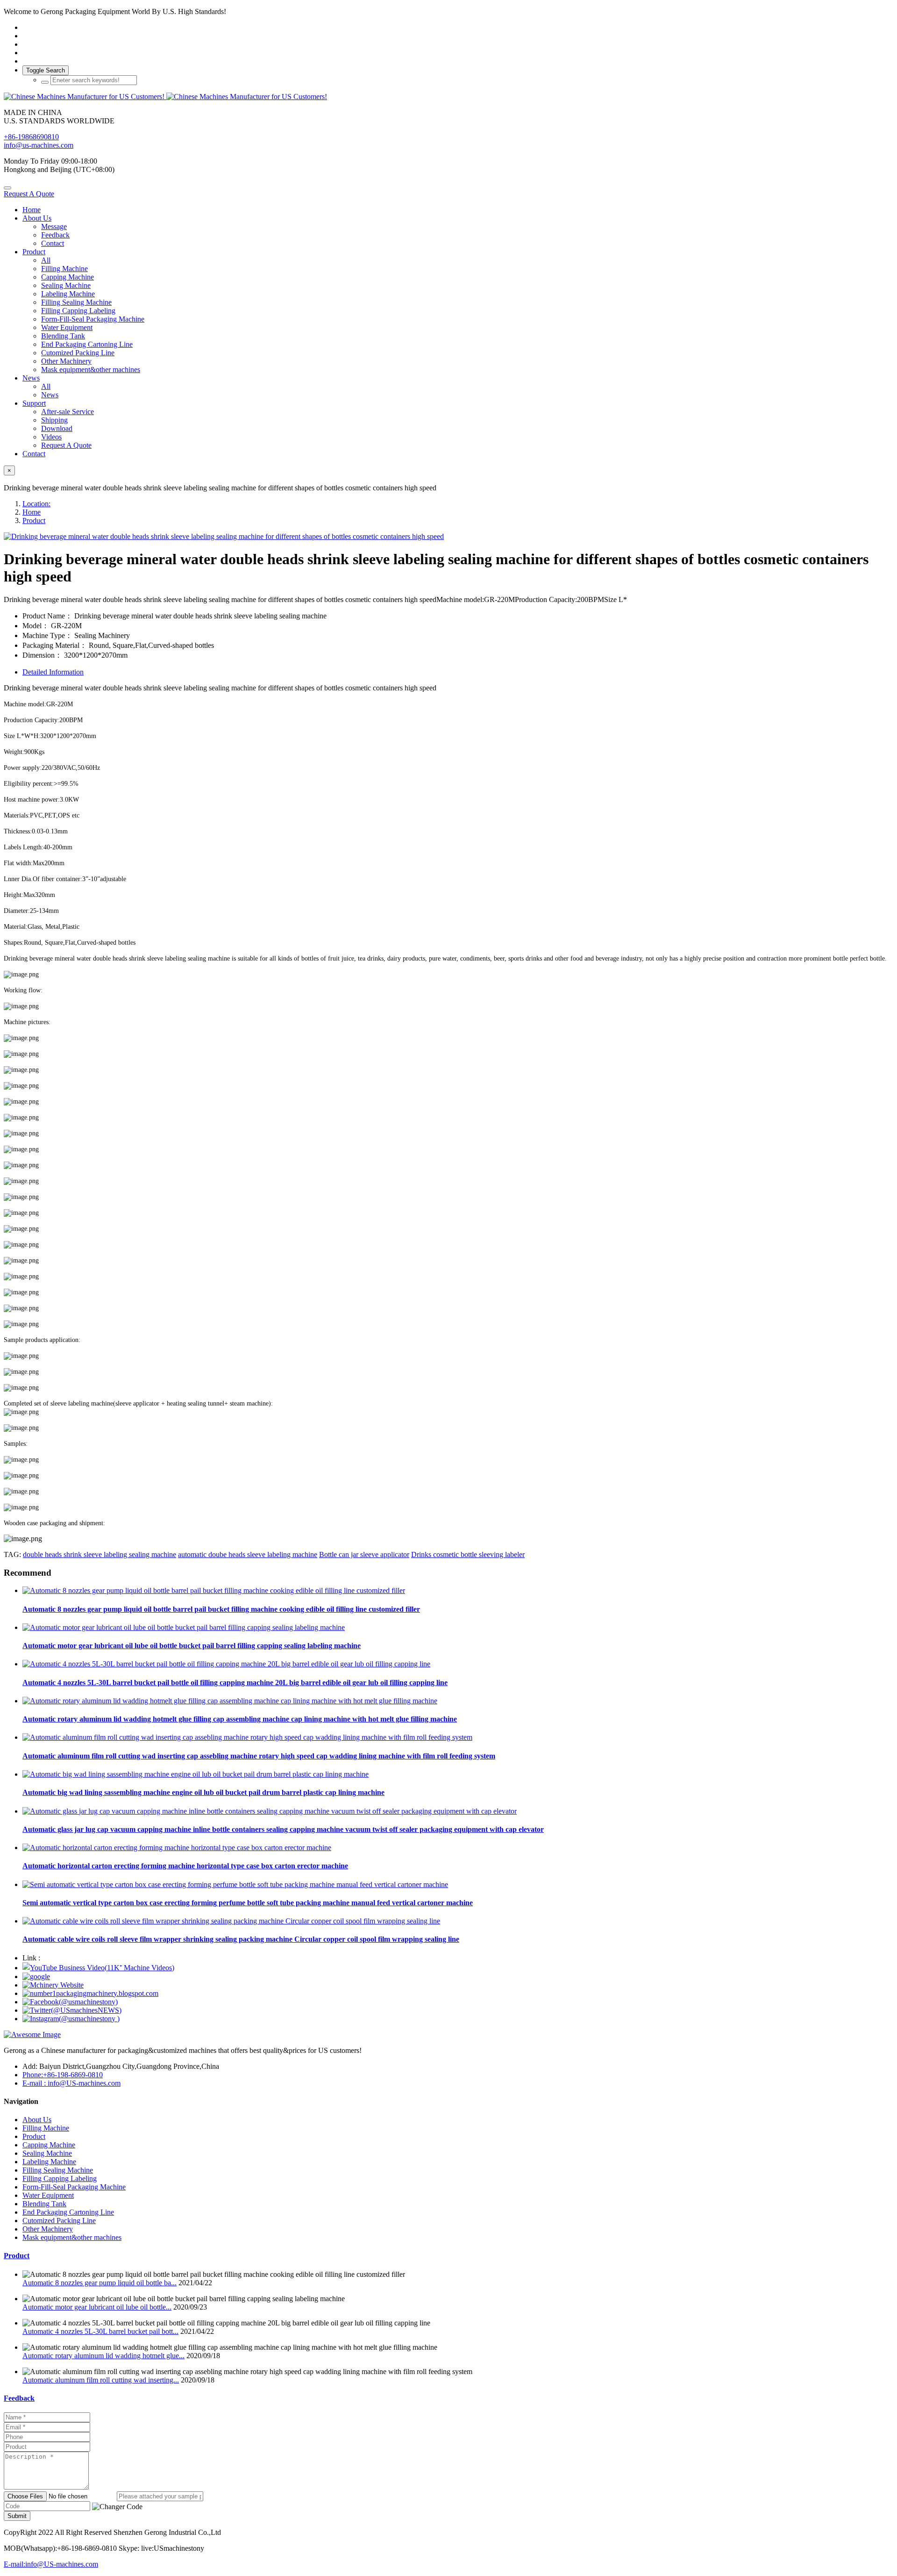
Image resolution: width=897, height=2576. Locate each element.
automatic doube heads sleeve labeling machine (248, 1554)
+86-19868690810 (31, 137)
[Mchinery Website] (53, 1985)
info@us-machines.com (39, 145)
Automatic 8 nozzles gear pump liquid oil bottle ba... (100, 2283)
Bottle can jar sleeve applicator (364, 1554)
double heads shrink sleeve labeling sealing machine (100, 1554)
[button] (117, 2507)
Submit (17, 2516)
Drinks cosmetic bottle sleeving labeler (468, 1554)
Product (34, 520)
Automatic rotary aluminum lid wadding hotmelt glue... (103, 2356)
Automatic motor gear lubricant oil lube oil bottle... (97, 2307)
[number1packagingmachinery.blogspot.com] (90, 1993)
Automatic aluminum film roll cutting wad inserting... (101, 2380)
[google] (36, 1977)
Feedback (19, 2398)
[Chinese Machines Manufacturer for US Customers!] (448, 97)
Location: (36, 504)
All (46, 260)
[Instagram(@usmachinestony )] (71, 2019)
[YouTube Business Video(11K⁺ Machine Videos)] (98, 1968)
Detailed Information (53, 672)
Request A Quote (29, 194)
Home (32, 210)
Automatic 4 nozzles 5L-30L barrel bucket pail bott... (100, 2331)
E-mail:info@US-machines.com (51, 2564)
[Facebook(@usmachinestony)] (70, 2002)
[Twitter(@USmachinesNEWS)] (72, 2010)
